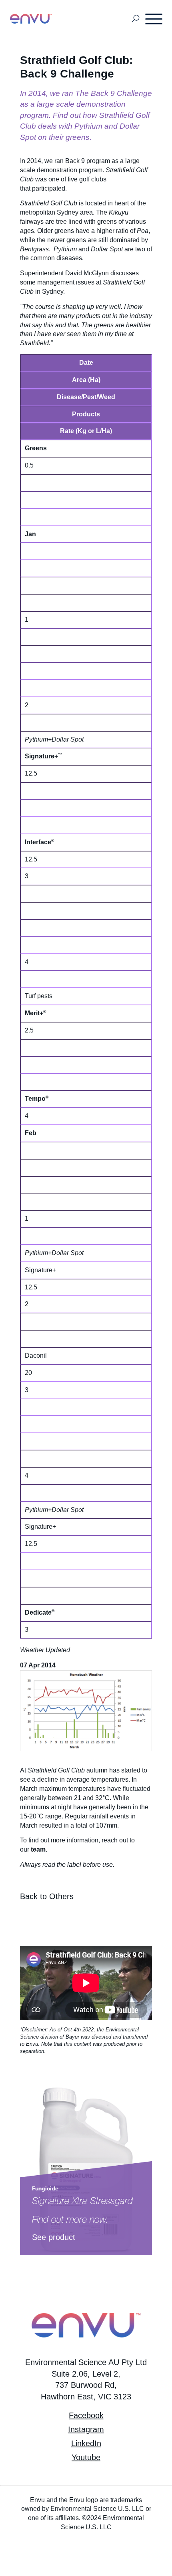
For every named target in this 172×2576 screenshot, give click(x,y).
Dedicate (38, 1612)
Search (136, 19)
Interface (38, 842)
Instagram (86, 2429)
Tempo (35, 1099)
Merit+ (34, 1013)
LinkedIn (86, 2443)
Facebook (86, 2415)
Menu (154, 19)
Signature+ (41, 756)
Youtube (86, 2457)
